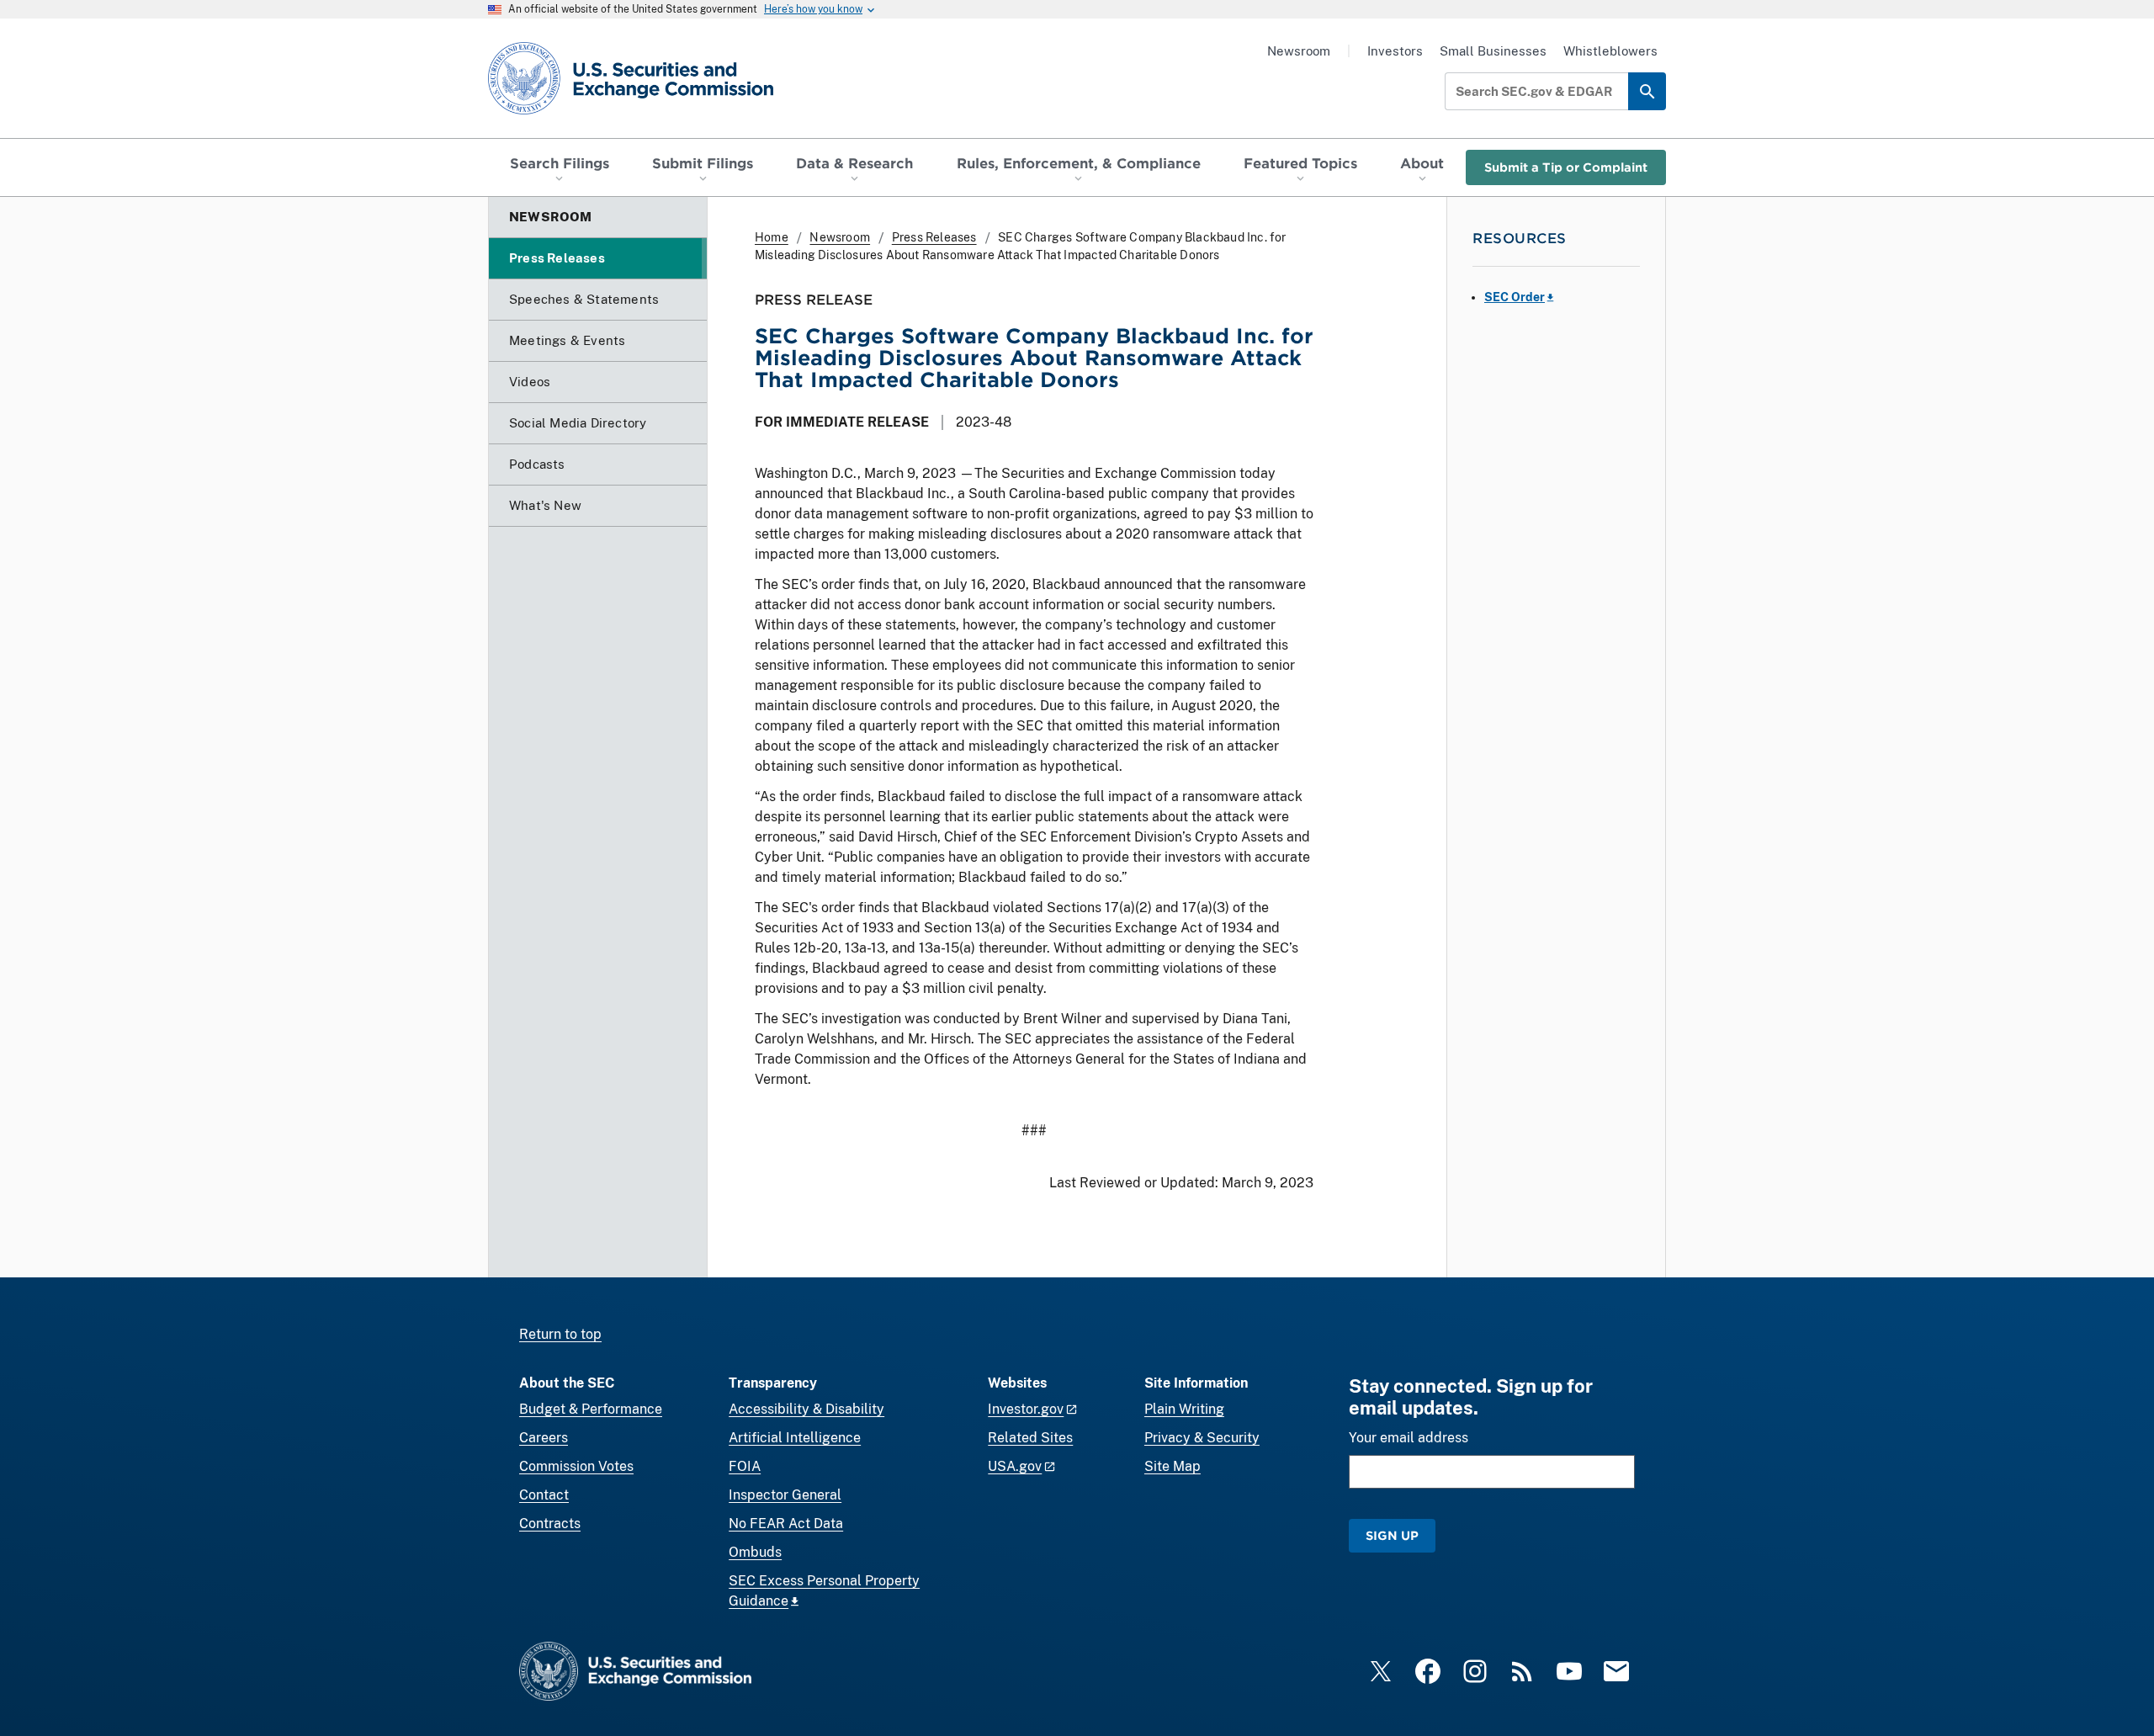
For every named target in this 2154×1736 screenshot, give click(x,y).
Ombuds (755, 1552)
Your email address (1409, 1438)
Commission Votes (576, 1466)
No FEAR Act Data (786, 1524)
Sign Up (1392, 1535)
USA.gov (1015, 1466)
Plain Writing (1184, 1409)
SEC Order (1515, 297)
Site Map (1172, 1466)
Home (772, 237)
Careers (544, 1438)
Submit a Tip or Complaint (1566, 167)
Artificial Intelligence (795, 1438)
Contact (544, 1495)
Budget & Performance (591, 1409)
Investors (1395, 51)
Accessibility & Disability (806, 1409)
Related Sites (1030, 1438)
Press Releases (934, 237)
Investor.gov (1026, 1409)
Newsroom (1299, 51)
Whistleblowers (1610, 51)
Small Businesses (1493, 51)
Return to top (560, 1334)
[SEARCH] (1647, 91)
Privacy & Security (1202, 1438)
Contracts (550, 1524)
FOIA (745, 1466)
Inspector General (785, 1495)
